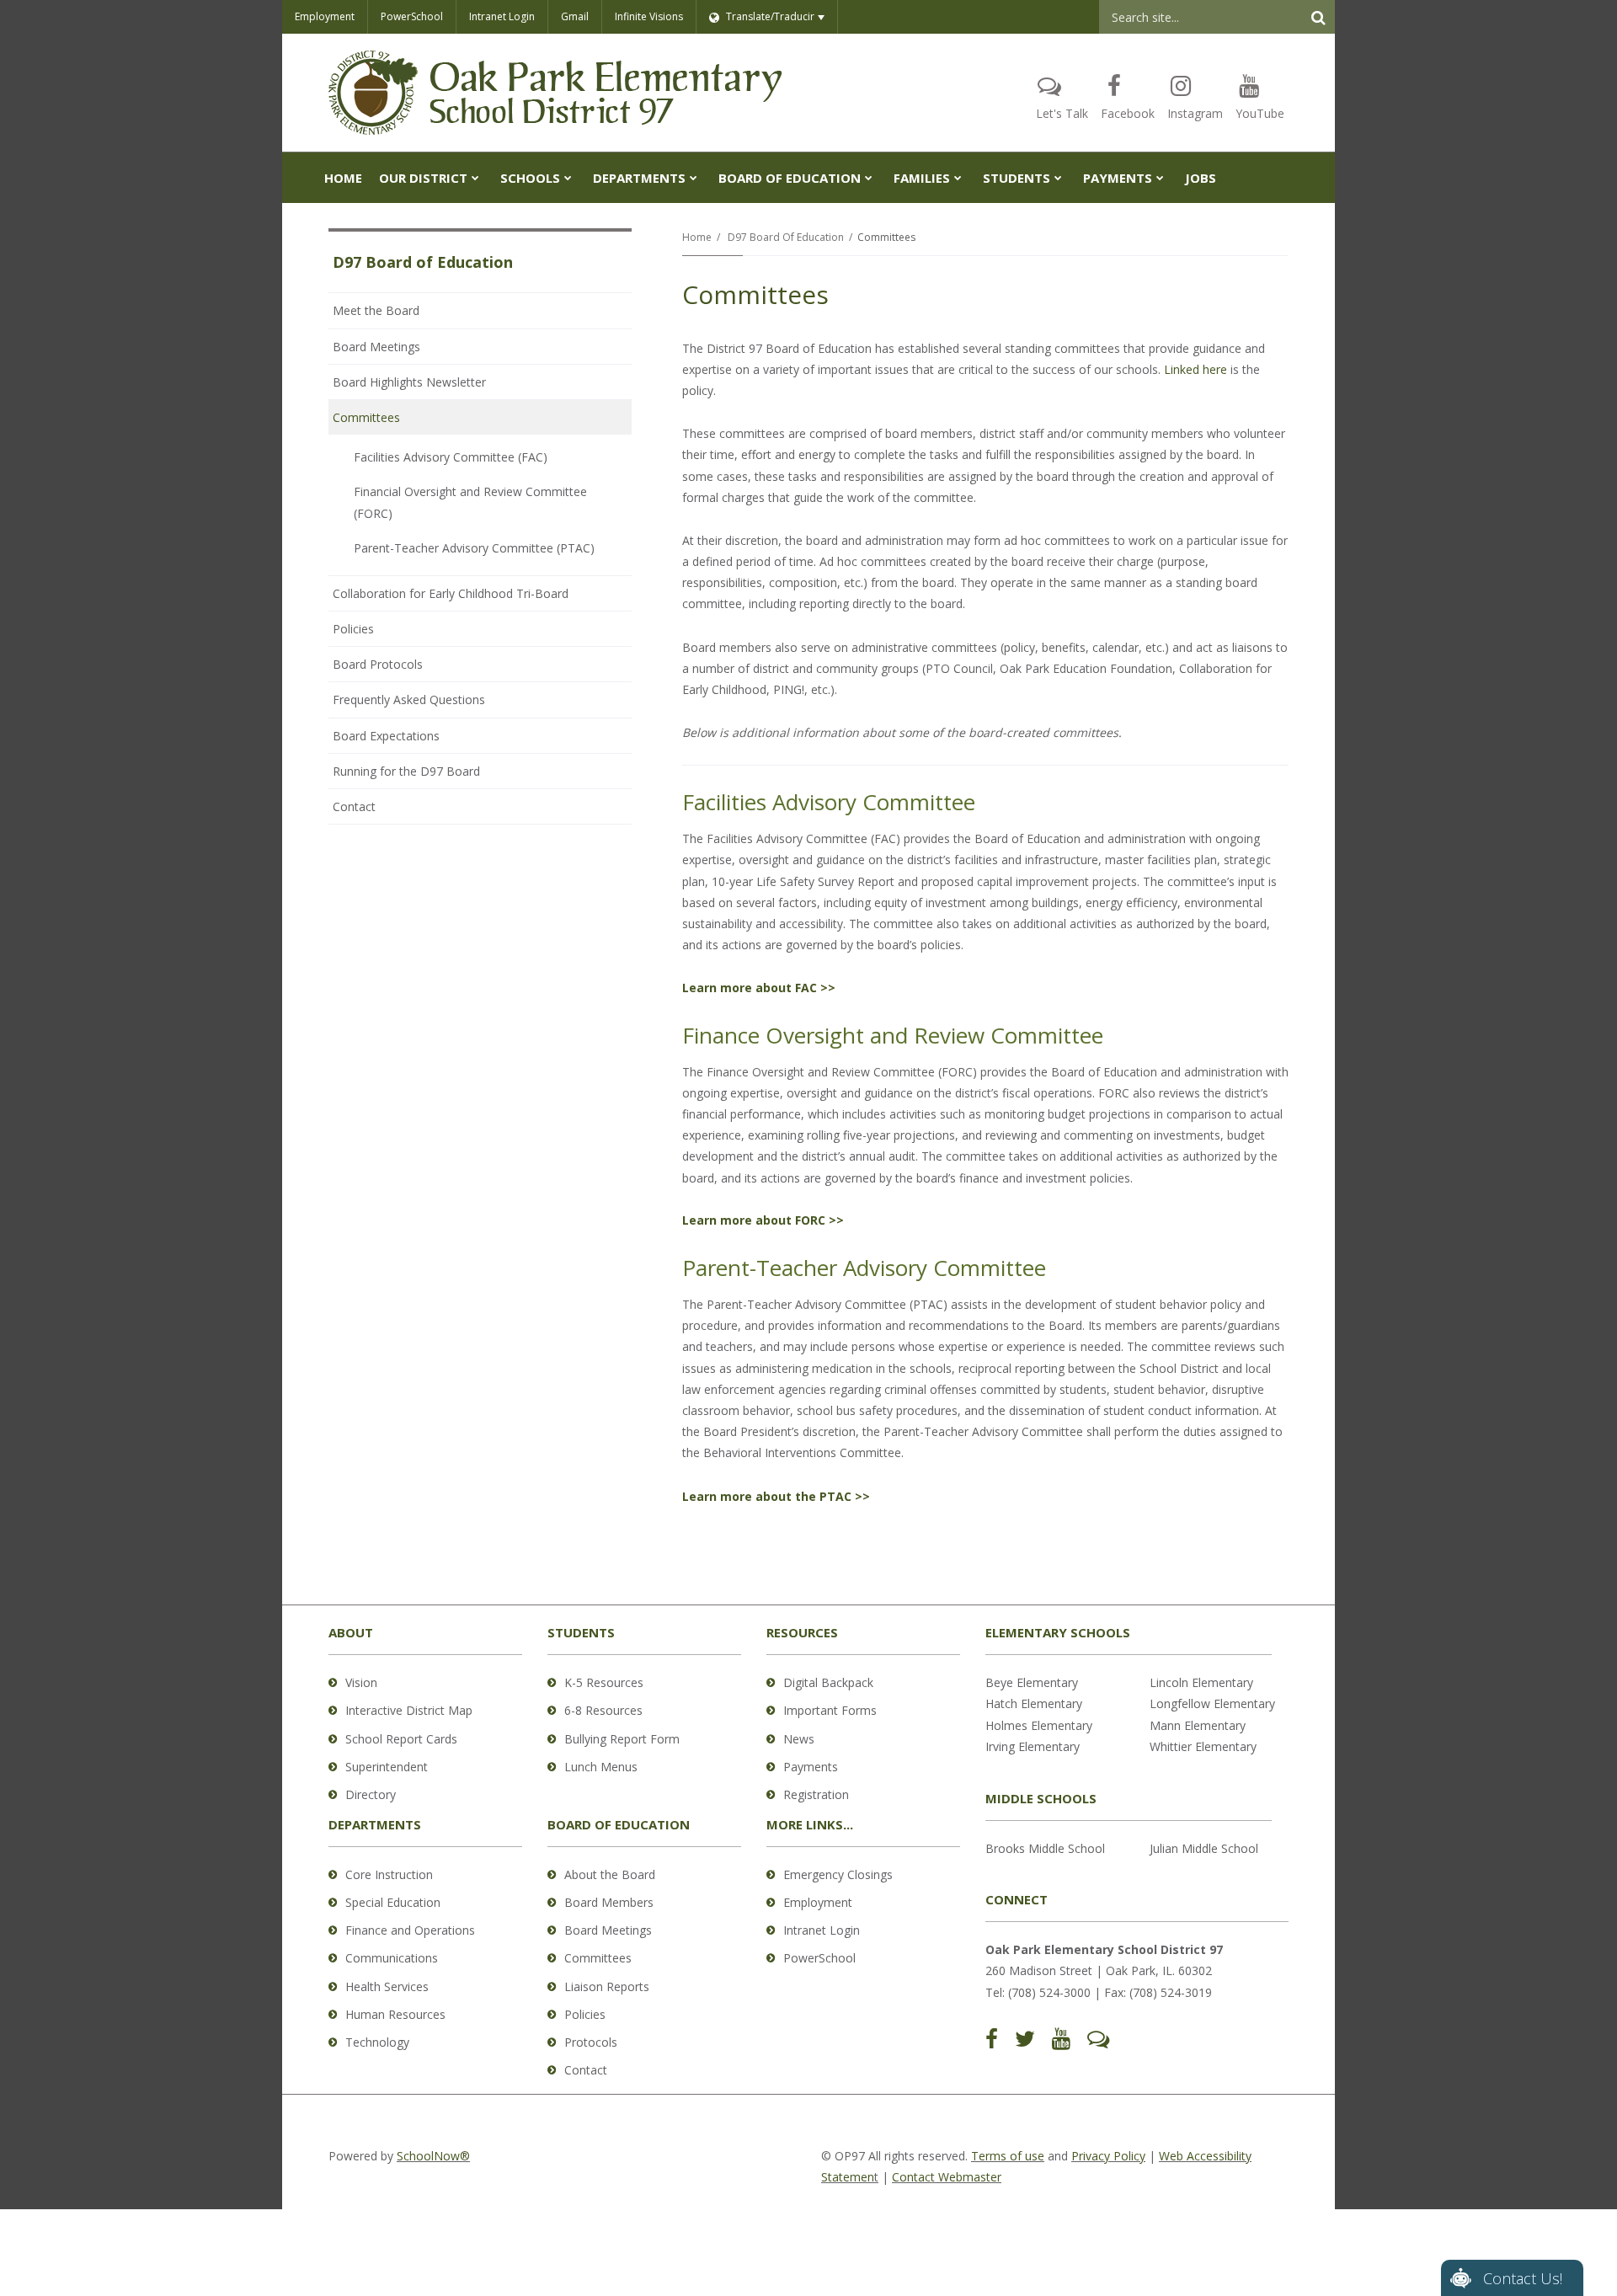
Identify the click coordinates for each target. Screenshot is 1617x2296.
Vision (361, 1682)
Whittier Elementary (1203, 1746)
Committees (366, 417)
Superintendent (387, 1767)
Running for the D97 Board (406, 771)
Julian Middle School (1204, 1848)
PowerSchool (412, 16)
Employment (325, 16)
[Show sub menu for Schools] (568, 178)
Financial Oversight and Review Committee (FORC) (470, 502)
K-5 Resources (604, 1682)
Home (697, 237)
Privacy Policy (1108, 2156)
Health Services (387, 1986)
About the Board (610, 1874)
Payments (811, 1767)
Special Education (393, 1902)
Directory (371, 1794)
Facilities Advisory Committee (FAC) (451, 457)
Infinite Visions (649, 16)
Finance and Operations (410, 1930)
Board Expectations (409, 740)
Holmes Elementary (1039, 1725)
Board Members (609, 1902)
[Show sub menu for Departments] (694, 178)
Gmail (575, 16)
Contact (354, 806)
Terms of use (1008, 2156)
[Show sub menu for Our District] (475, 178)
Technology (377, 2042)
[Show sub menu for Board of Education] (869, 178)
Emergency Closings (838, 1874)
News (799, 1739)
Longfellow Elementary (1212, 1703)
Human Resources (395, 2014)
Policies (353, 629)
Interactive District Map (409, 1710)
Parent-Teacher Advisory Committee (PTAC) (474, 548)
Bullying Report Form (622, 1739)
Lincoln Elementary (1201, 1682)
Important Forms (830, 1710)
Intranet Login (502, 16)
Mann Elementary (1198, 1725)
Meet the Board (376, 310)
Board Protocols (400, 668)
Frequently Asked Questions (409, 699)
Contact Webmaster (947, 2177)
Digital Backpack (828, 1682)
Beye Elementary (1032, 1682)
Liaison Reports (607, 1986)
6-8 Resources (603, 1710)
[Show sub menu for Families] (958, 178)
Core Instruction (389, 1874)
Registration (816, 1794)
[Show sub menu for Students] (1058, 178)
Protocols (591, 2042)
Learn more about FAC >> (759, 988)
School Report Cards (401, 1739)
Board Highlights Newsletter (409, 382)
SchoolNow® (433, 2156)
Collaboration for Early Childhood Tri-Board (451, 593)
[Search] (1318, 17)
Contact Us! (1523, 2278)
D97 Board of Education (786, 237)
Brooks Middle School (1045, 1848)
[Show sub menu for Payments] (1160, 178)
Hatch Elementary (1034, 1703)
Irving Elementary (1033, 1746)
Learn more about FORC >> (763, 1220)
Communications (392, 1958)
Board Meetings (376, 347)
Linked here (1195, 369)
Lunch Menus (601, 1767)
